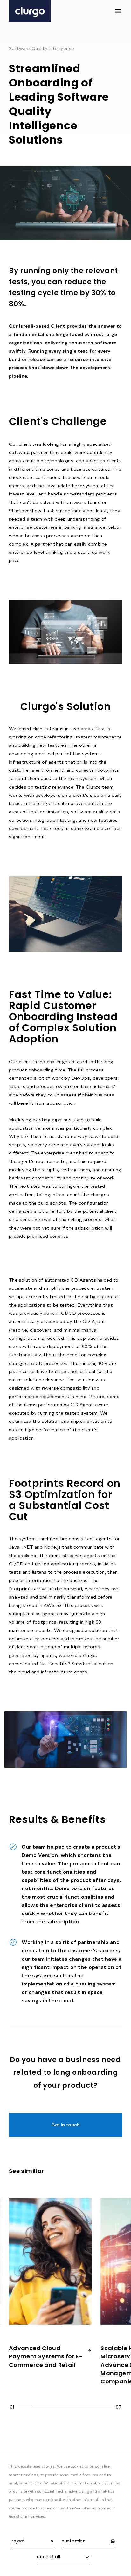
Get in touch (65, 2125)
